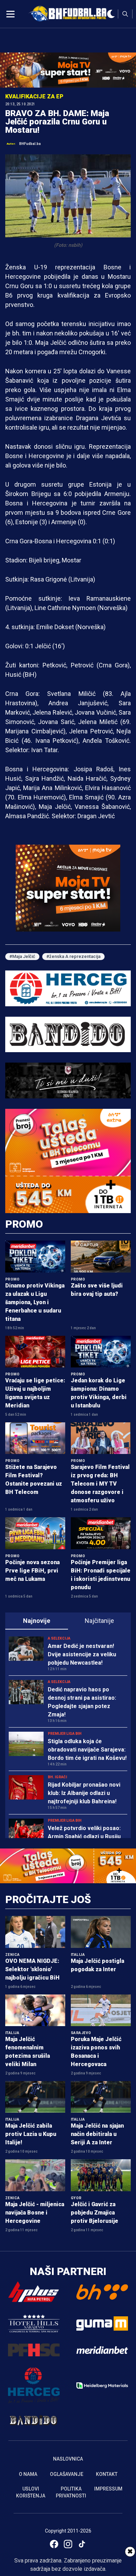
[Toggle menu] (10, 14)
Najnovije (37, 1621)
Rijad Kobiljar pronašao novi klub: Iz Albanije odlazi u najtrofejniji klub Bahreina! (84, 1793)
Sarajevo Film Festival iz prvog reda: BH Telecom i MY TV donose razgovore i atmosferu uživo (100, 1484)
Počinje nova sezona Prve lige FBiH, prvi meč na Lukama (32, 1571)
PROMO (24, 1224)
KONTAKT (107, 2474)
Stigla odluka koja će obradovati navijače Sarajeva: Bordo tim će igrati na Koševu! (87, 1750)
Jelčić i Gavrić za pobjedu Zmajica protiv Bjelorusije (95, 2213)
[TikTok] (82, 2544)
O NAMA (28, 2474)
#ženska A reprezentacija (73, 956)
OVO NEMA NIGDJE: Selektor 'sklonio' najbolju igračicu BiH (32, 1969)
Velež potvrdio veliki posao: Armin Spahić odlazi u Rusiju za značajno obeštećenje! (84, 1836)
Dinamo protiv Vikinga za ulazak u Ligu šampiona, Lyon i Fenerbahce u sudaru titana (35, 1302)
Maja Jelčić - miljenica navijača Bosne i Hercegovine (35, 2213)
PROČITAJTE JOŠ (48, 1899)
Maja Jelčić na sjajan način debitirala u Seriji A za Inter (97, 2134)
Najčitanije (99, 1621)
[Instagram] (68, 2544)
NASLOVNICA (68, 2459)
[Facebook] (54, 2544)
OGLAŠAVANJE (67, 2474)
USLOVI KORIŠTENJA (31, 2492)
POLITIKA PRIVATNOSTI (71, 2492)
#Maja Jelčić (22, 956)
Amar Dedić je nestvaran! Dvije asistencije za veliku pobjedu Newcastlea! (82, 1654)
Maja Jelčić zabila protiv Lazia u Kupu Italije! (31, 2134)
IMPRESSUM (108, 2489)
